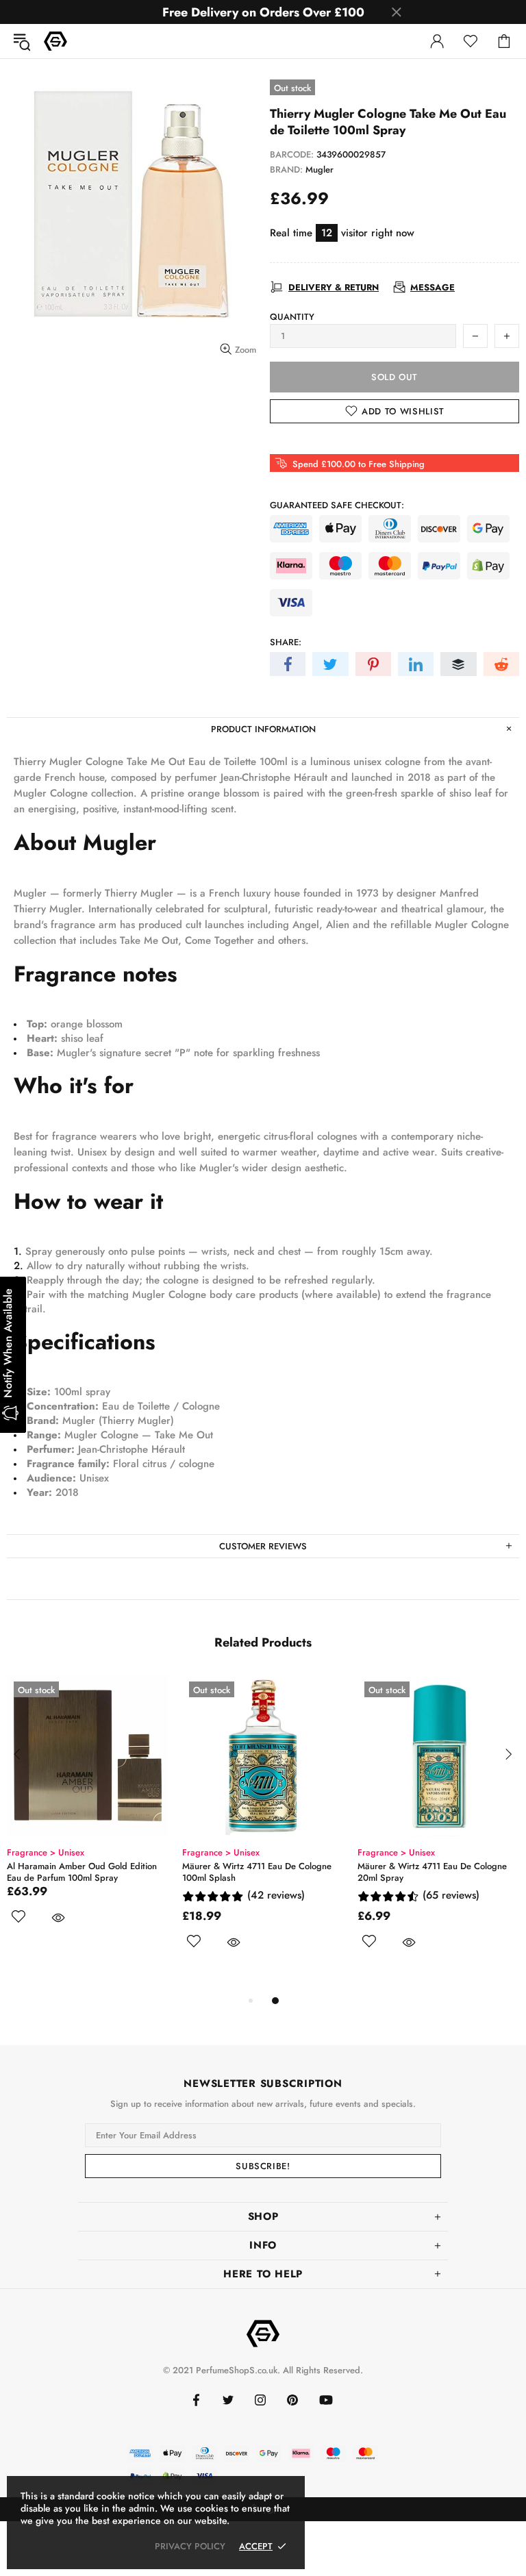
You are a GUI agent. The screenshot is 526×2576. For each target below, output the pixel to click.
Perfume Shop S (55, 41)
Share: (286, 642)
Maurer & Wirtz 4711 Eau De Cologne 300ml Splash (113, 1872)
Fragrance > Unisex (77, 1852)
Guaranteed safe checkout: (337, 505)
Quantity (292, 317)
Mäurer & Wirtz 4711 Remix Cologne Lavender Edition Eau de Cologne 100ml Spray (293, 1878)
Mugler (320, 170)
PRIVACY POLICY (190, 2546)
